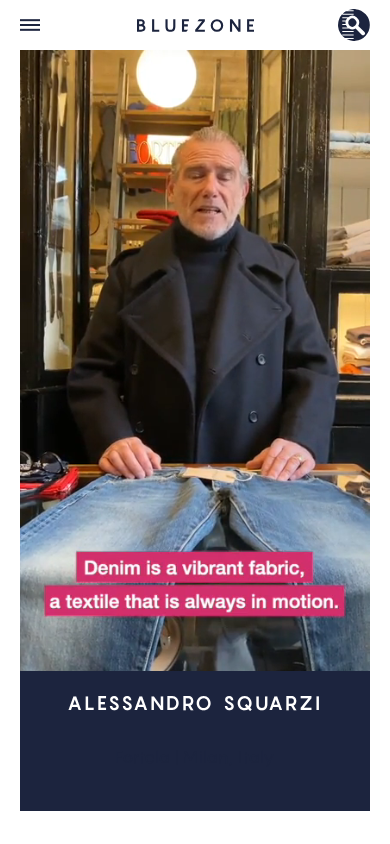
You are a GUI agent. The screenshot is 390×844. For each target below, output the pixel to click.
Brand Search (354, 25)
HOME (195, 25)
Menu (30, 25)
